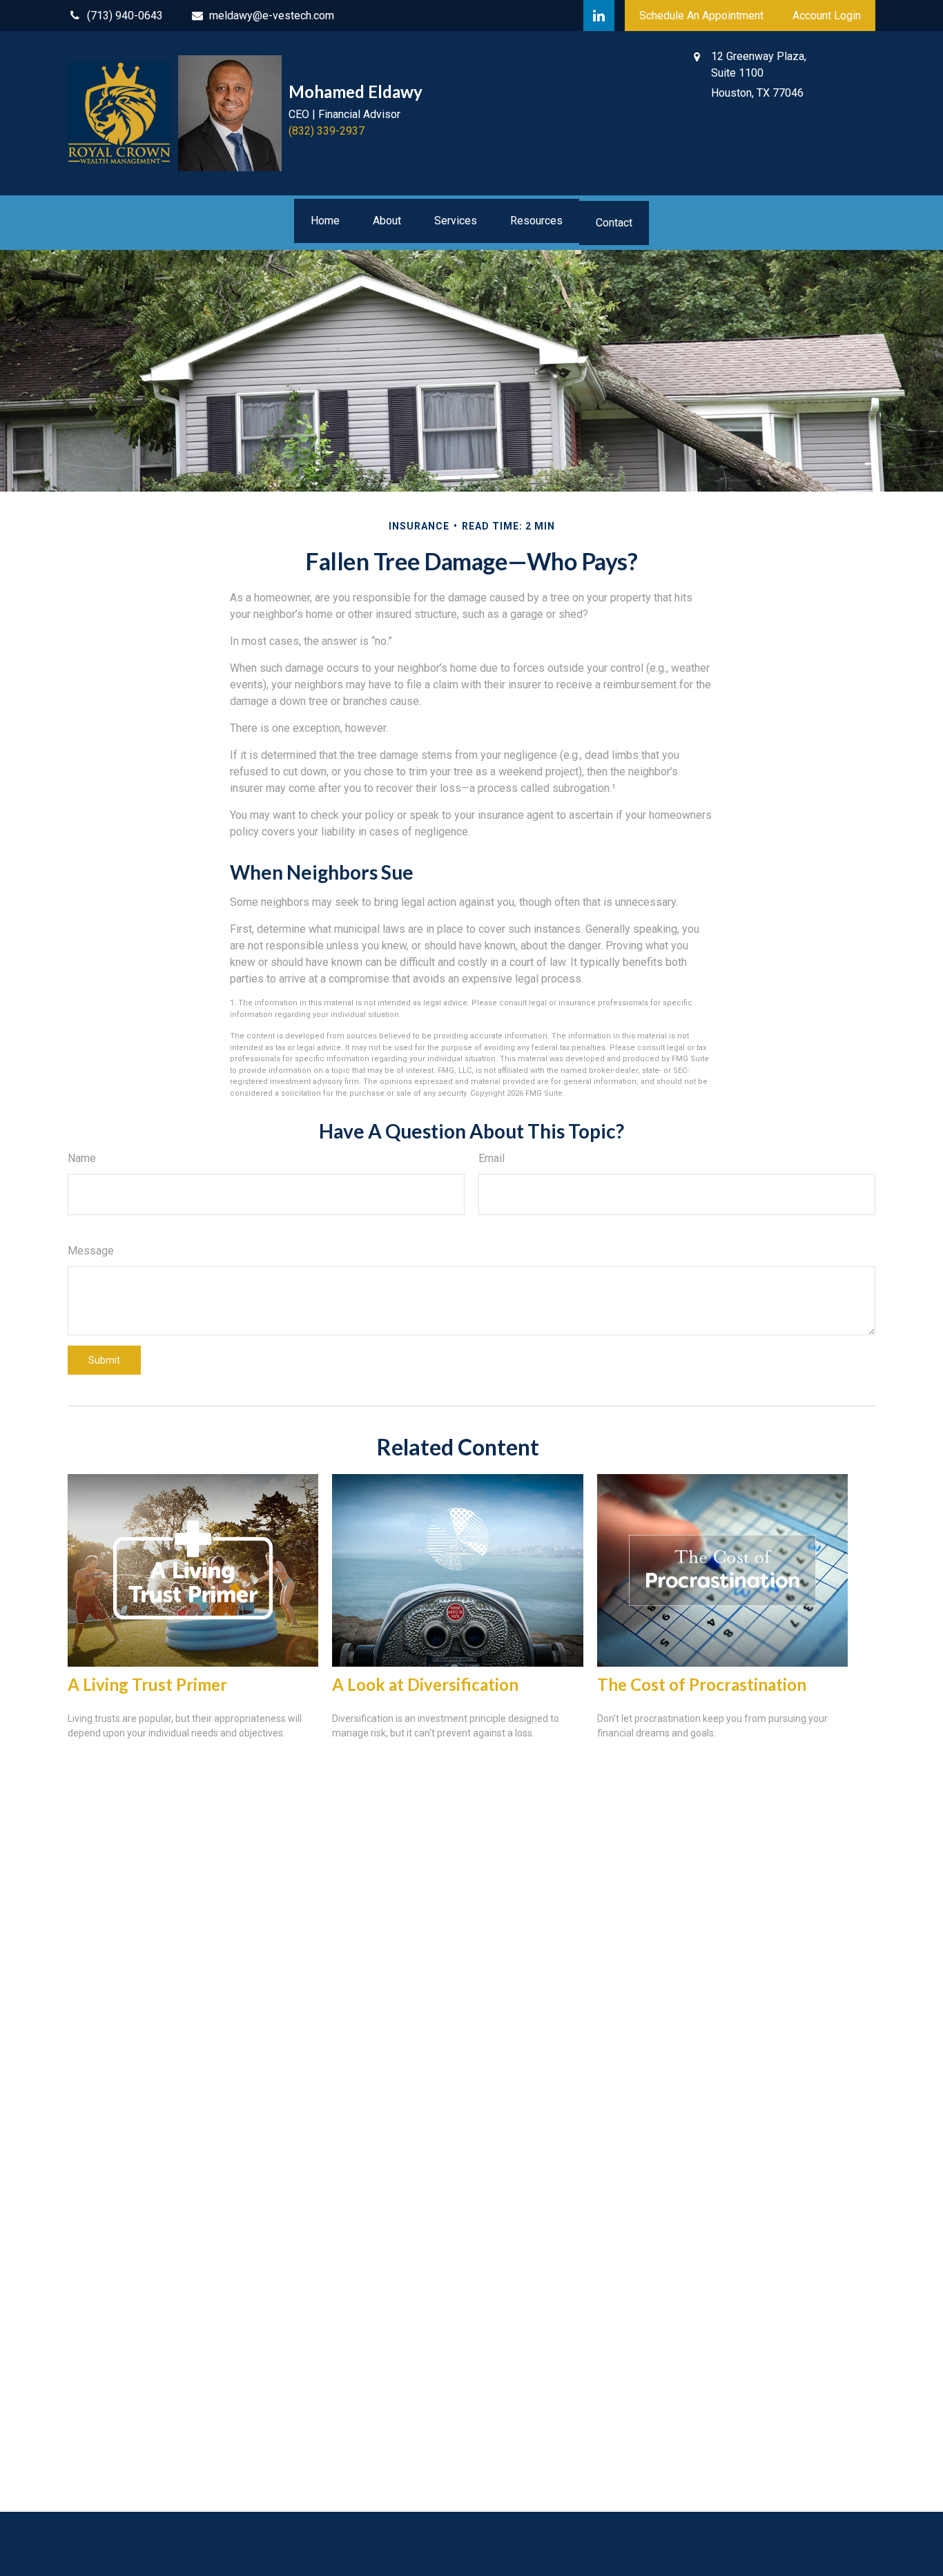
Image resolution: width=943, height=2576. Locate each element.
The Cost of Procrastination (702, 1684)
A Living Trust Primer (147, 1684)
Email (492, 1158)
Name (82, 1158)
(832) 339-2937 (327, 131)
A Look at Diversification (425, 1684)
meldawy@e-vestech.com (272, 16)
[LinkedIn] (599, 16)
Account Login (827, 16)
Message (91, 1251)
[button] (325, 221)
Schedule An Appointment (701, 16)
